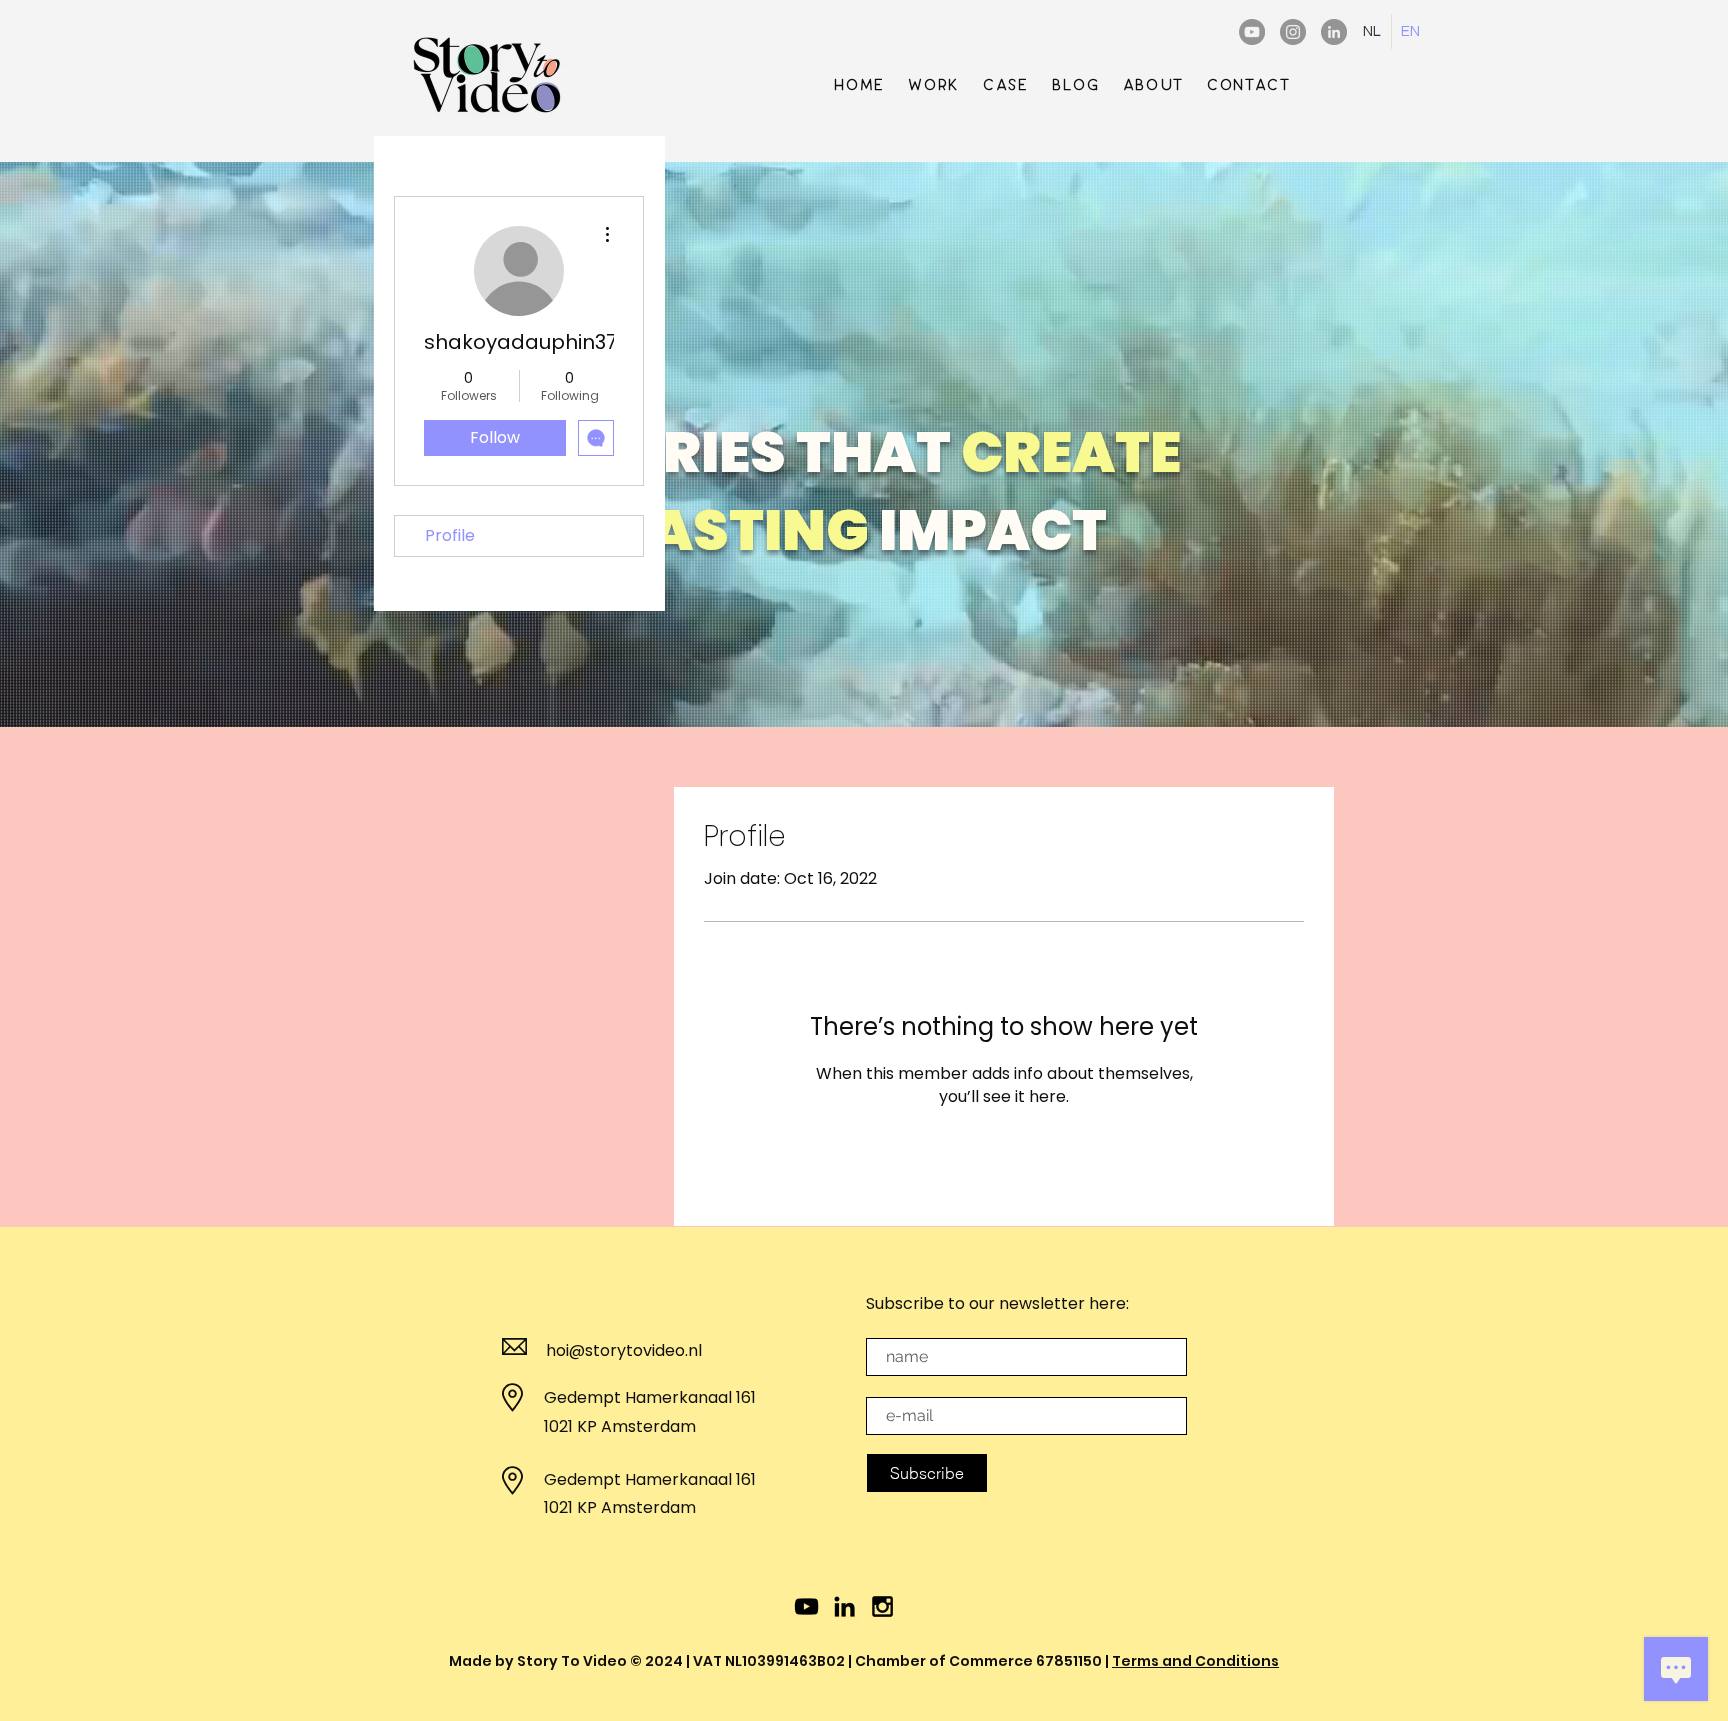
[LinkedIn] (1334, 32)
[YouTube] (1252, 32)
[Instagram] (1293, 32)
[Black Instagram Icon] (882, 1606)
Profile (450, 535)
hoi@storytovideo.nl (624, 1350)
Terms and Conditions (1195, 1661)
